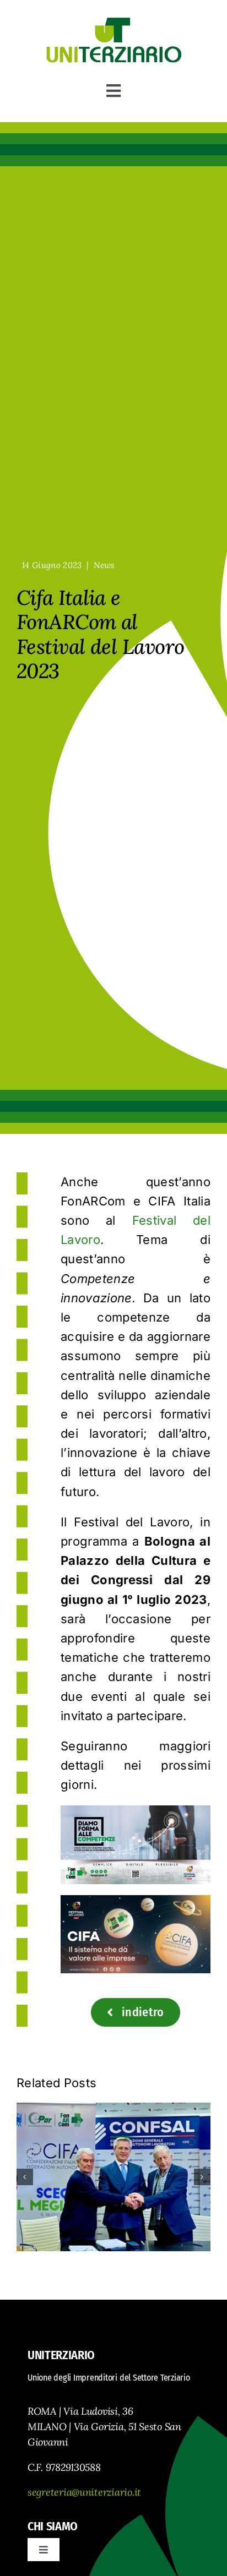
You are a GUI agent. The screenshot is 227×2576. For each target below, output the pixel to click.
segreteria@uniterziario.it (84, 2492)
